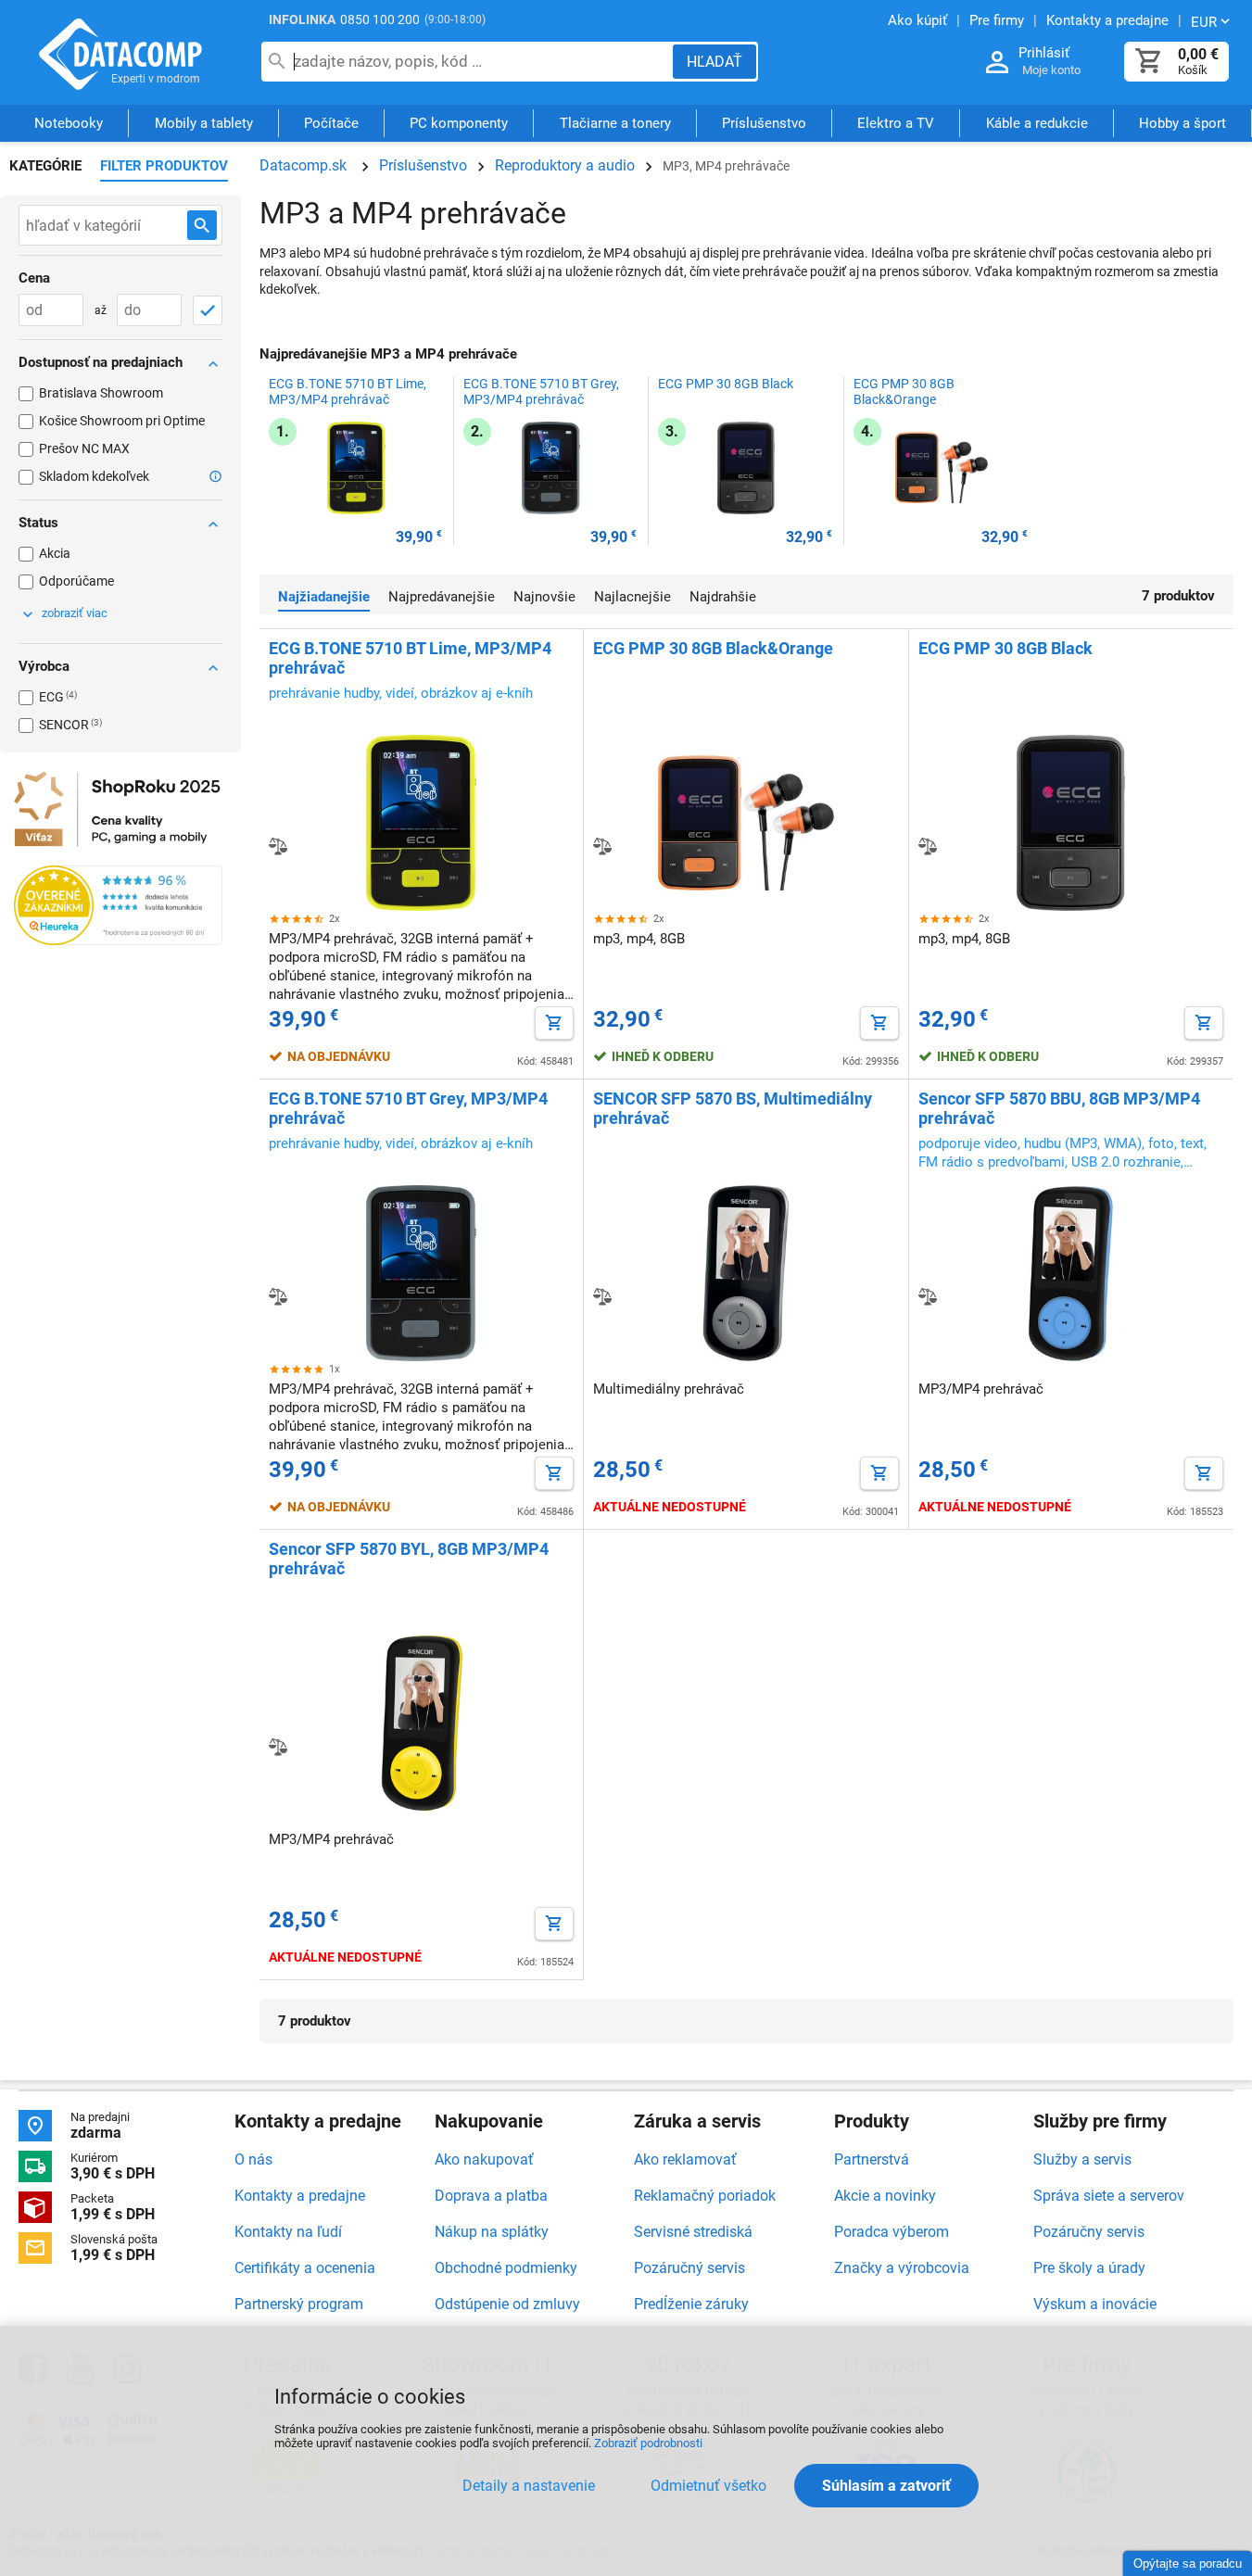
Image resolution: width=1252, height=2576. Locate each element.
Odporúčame (76, 581)
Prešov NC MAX (84, 448)
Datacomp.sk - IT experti (120, 54)
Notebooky (69, 123)
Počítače (331, 123)
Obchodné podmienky (506, 2268)
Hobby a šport (1182, 123)
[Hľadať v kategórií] (202, 225)
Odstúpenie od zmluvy (507, 2304)
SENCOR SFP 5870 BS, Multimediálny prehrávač (733, 1108)
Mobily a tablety (204, 123)
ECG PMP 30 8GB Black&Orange (904, 391)
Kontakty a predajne (300, 2196)
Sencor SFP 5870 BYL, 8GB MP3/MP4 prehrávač (409, 1559)
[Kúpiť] (554, 1023)
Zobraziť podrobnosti (648, 2443)
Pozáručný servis (689, 2268)
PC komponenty (459, 123)
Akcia (55, 553)
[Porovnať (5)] (602, 846)
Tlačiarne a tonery (615, 123)
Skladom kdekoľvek (94, 476)
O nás (253, 2159)
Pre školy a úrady (1089, 2268)
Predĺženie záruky (691, 2304)
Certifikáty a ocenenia (305, 2268)
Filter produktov (164, 166)
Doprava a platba (491, 2196)
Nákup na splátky (492, 2232)
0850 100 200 (380, 19)
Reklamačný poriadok (705, 2196)
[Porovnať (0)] (278, 1296)
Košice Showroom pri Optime (122, 421)
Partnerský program (299, 2304)
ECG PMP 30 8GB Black (726, 384)
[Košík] (1149, 62)
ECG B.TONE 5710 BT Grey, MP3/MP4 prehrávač (541, 391)
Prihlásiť (1044, 53)
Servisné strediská (693, 2232)
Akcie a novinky (885, 2196)
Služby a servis (1082, 2159)
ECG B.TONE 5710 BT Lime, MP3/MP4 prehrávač (348, 391)
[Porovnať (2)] (602, 1296)
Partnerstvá (872, 2159)
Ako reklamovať (685, 2159)
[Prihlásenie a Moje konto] (997, 63)
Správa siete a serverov (1109, 2196)
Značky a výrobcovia (902, 2268)
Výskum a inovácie (1095, 2304)
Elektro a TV (896, 123)
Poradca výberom (892, 2232)
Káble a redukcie (1037, 123)
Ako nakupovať (484, 2159)
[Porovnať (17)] (278, 846)
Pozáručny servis (1089, 2232)
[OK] (208, 310)
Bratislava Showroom (101, 393)
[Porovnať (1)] (928, 846)
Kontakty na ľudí (288, 2232)
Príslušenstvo (764, 123)
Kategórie (45, 166)
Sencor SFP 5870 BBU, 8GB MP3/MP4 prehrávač (1059, 1108)
